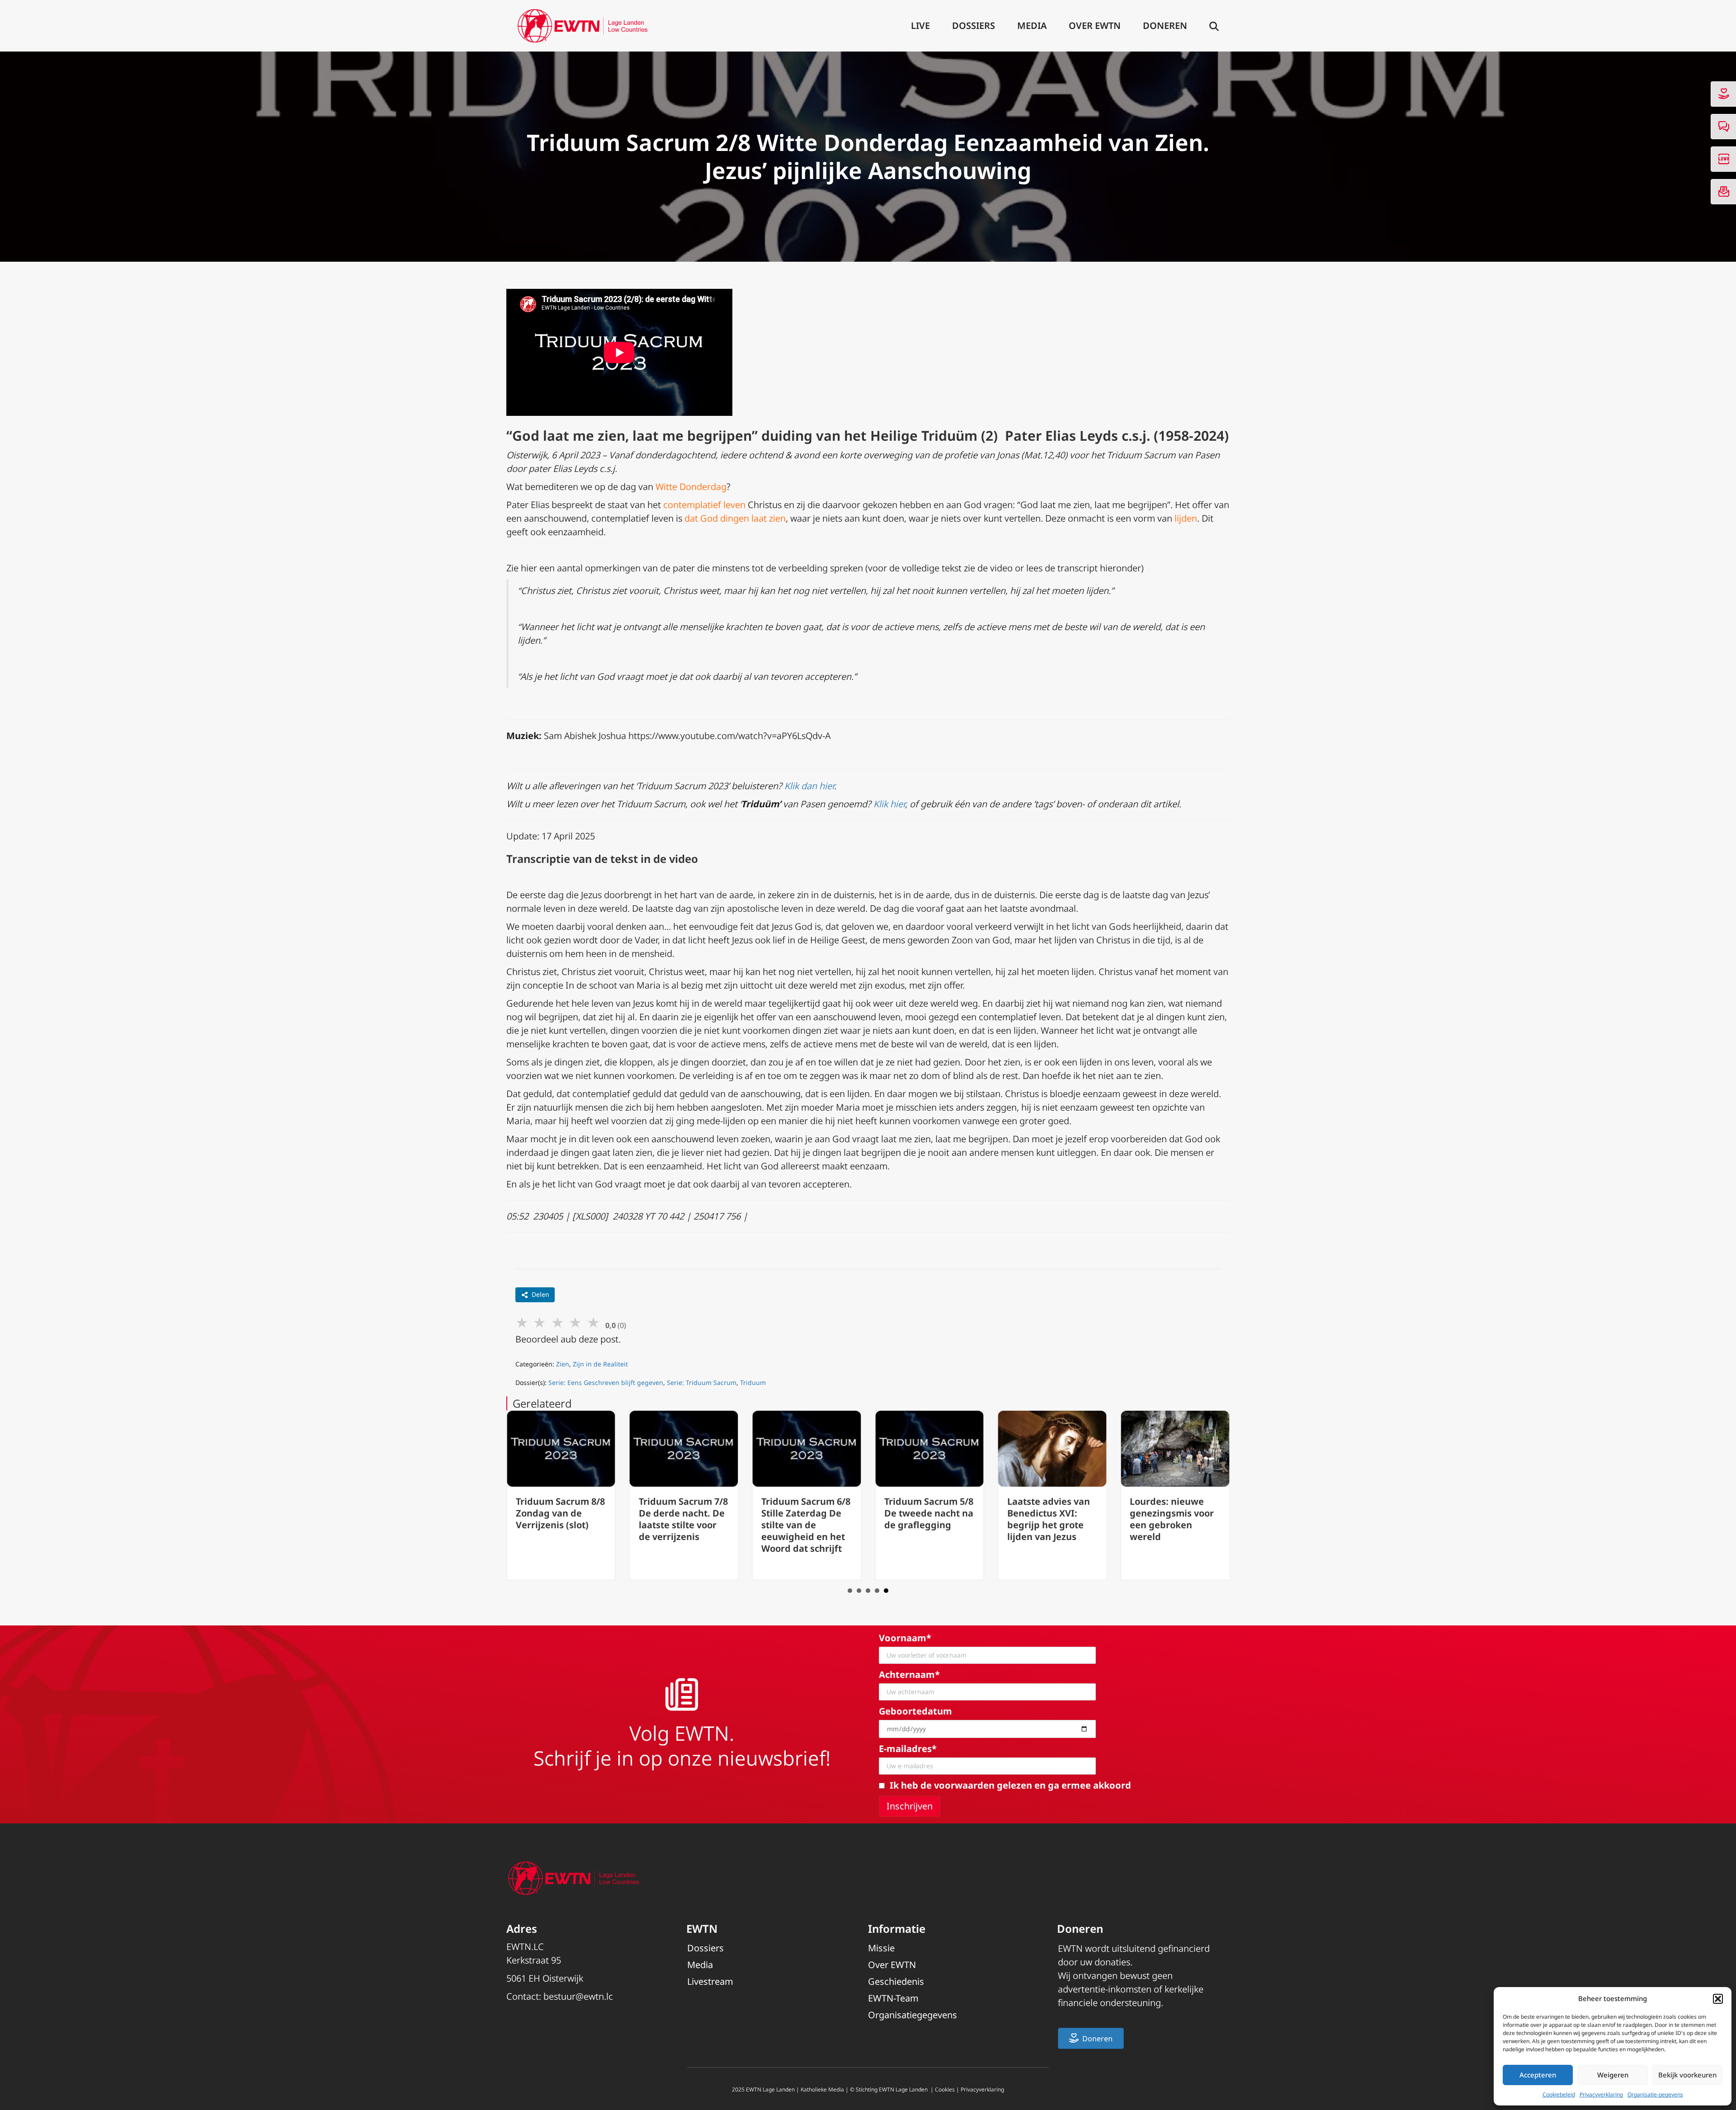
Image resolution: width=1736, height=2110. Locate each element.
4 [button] (877, 1591)
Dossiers (974, 26)
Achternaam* (909, 1674)
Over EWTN (1095, 26)
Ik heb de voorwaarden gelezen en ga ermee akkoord (1010, 1785)
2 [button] (859, 1591)
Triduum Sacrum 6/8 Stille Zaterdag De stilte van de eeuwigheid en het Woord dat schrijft (806, 1525)
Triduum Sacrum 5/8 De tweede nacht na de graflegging (929, 1513)
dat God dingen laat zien (735, 518)
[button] (1718, 1999)
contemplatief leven (704, 505)
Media (1032, 26)
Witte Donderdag (691, 487)
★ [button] (522, 1322)
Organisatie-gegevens (1655, 2094)
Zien (563, 1364)
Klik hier (889, 804)
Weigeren (1613, 2075)
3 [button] (868, 1591)
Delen (540, 1294)
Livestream (710, 1981)
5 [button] (886, 1591)
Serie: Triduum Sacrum (702, 1382)
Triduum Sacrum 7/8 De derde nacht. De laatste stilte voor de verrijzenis (683, 1519)
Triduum (753, 1382)
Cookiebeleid (1559, 2094)
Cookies (945, 2089)
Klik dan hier (809, 786)
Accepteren (1538, 2075)
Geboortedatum (915, 1711)
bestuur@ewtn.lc (578, 1996)
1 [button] (850, 1591)
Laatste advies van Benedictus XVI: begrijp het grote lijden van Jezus (1049, 1519)
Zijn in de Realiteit (600, 1364)
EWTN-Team (893, 1998)
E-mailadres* (908, 1749)
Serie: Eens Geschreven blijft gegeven (606, 1382)
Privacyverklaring (1601, 2094)
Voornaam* (905, 1638)
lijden (1186, 518)
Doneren (1165, 26)
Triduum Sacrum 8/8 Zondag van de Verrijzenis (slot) (560, 1513)
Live (920, 26)
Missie (881, 1948)
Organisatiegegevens (913, 2015)
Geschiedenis (896, 1981)
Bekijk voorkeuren (1687, 2075)
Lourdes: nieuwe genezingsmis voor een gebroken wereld (1172, 1519)
